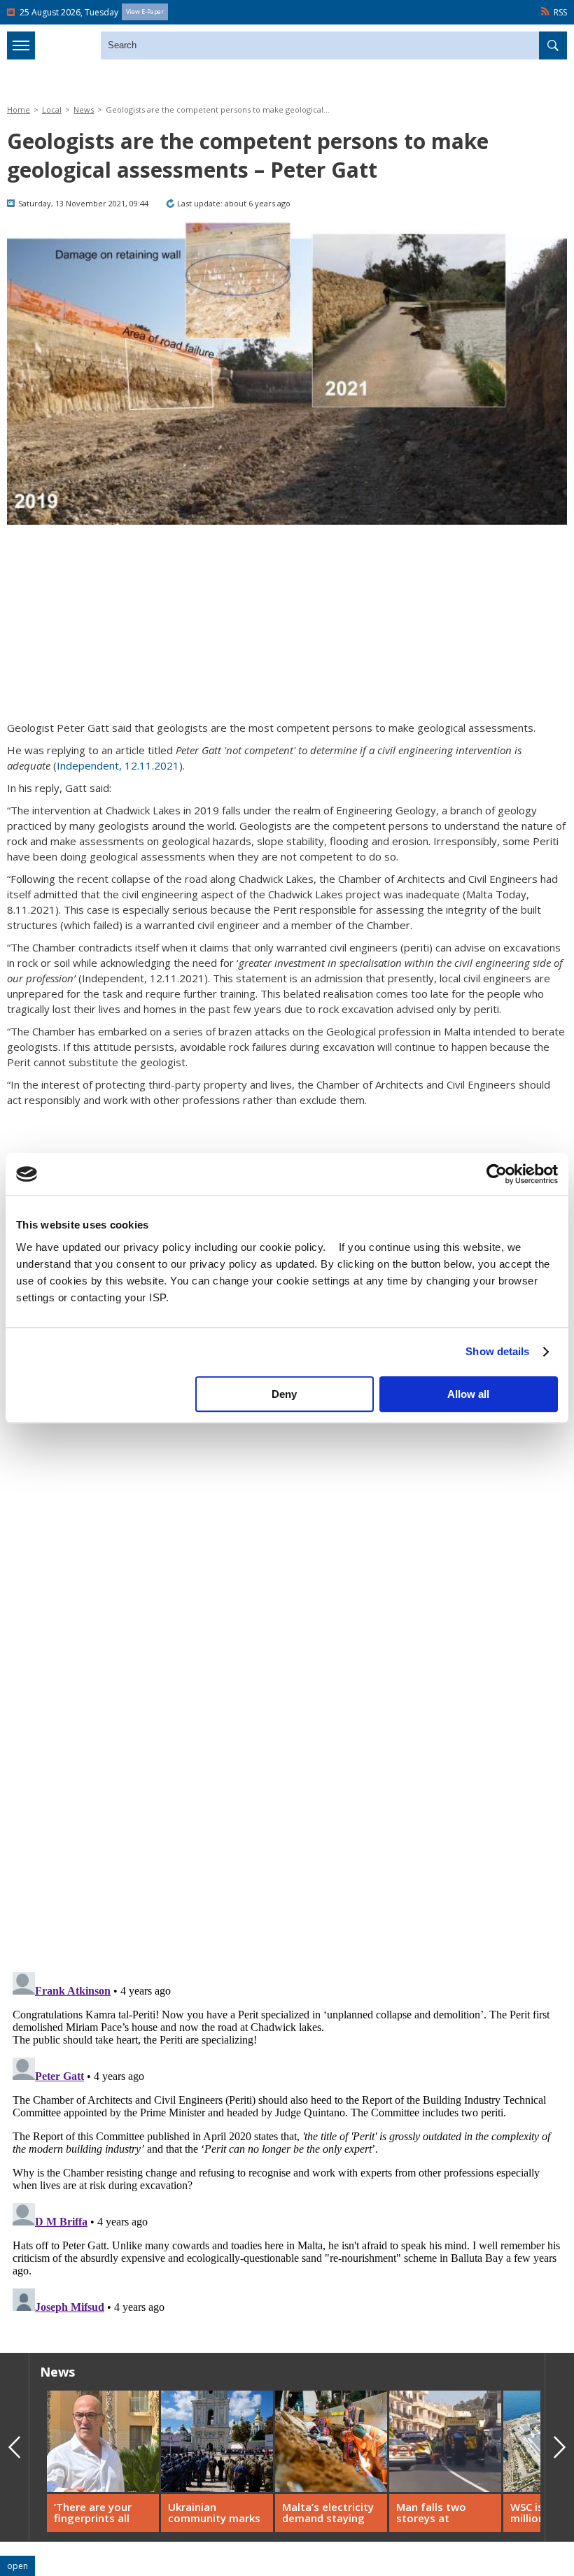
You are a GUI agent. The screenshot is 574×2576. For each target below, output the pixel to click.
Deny (284, 1394)
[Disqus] (287, 2142)
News (84, 109)
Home (19, 109)
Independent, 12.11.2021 (118, 765)
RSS (560, 12)
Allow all (468, 1394)
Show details (497, 1351)
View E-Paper (145, 12)
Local (52, 109)
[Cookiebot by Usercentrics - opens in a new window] (497, 1174)
